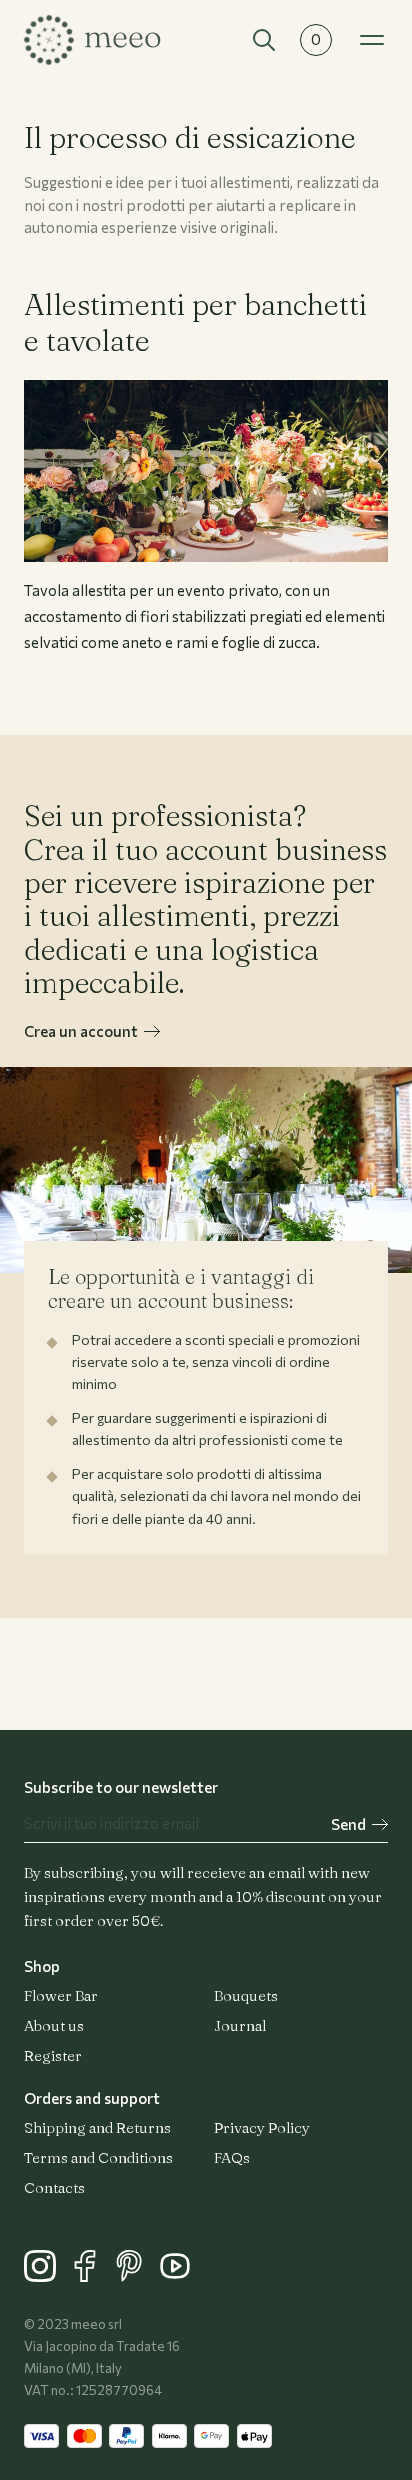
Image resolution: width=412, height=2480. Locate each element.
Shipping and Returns (97, 2127)
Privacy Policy (262, 2127)
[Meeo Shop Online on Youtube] (180, 2276)
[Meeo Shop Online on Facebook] (91, 2276)
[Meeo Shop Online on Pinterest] (136, 2276)
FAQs (232, 2157)
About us (54, 2025)
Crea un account (81, 1031)
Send (348, 1824)
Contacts (54, 2187)
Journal (240, 2025)
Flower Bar (61, 1995)
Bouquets (246, 1995)
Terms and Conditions (98, 2157)
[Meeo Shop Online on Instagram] (46, 2276)
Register (53, 2055)
